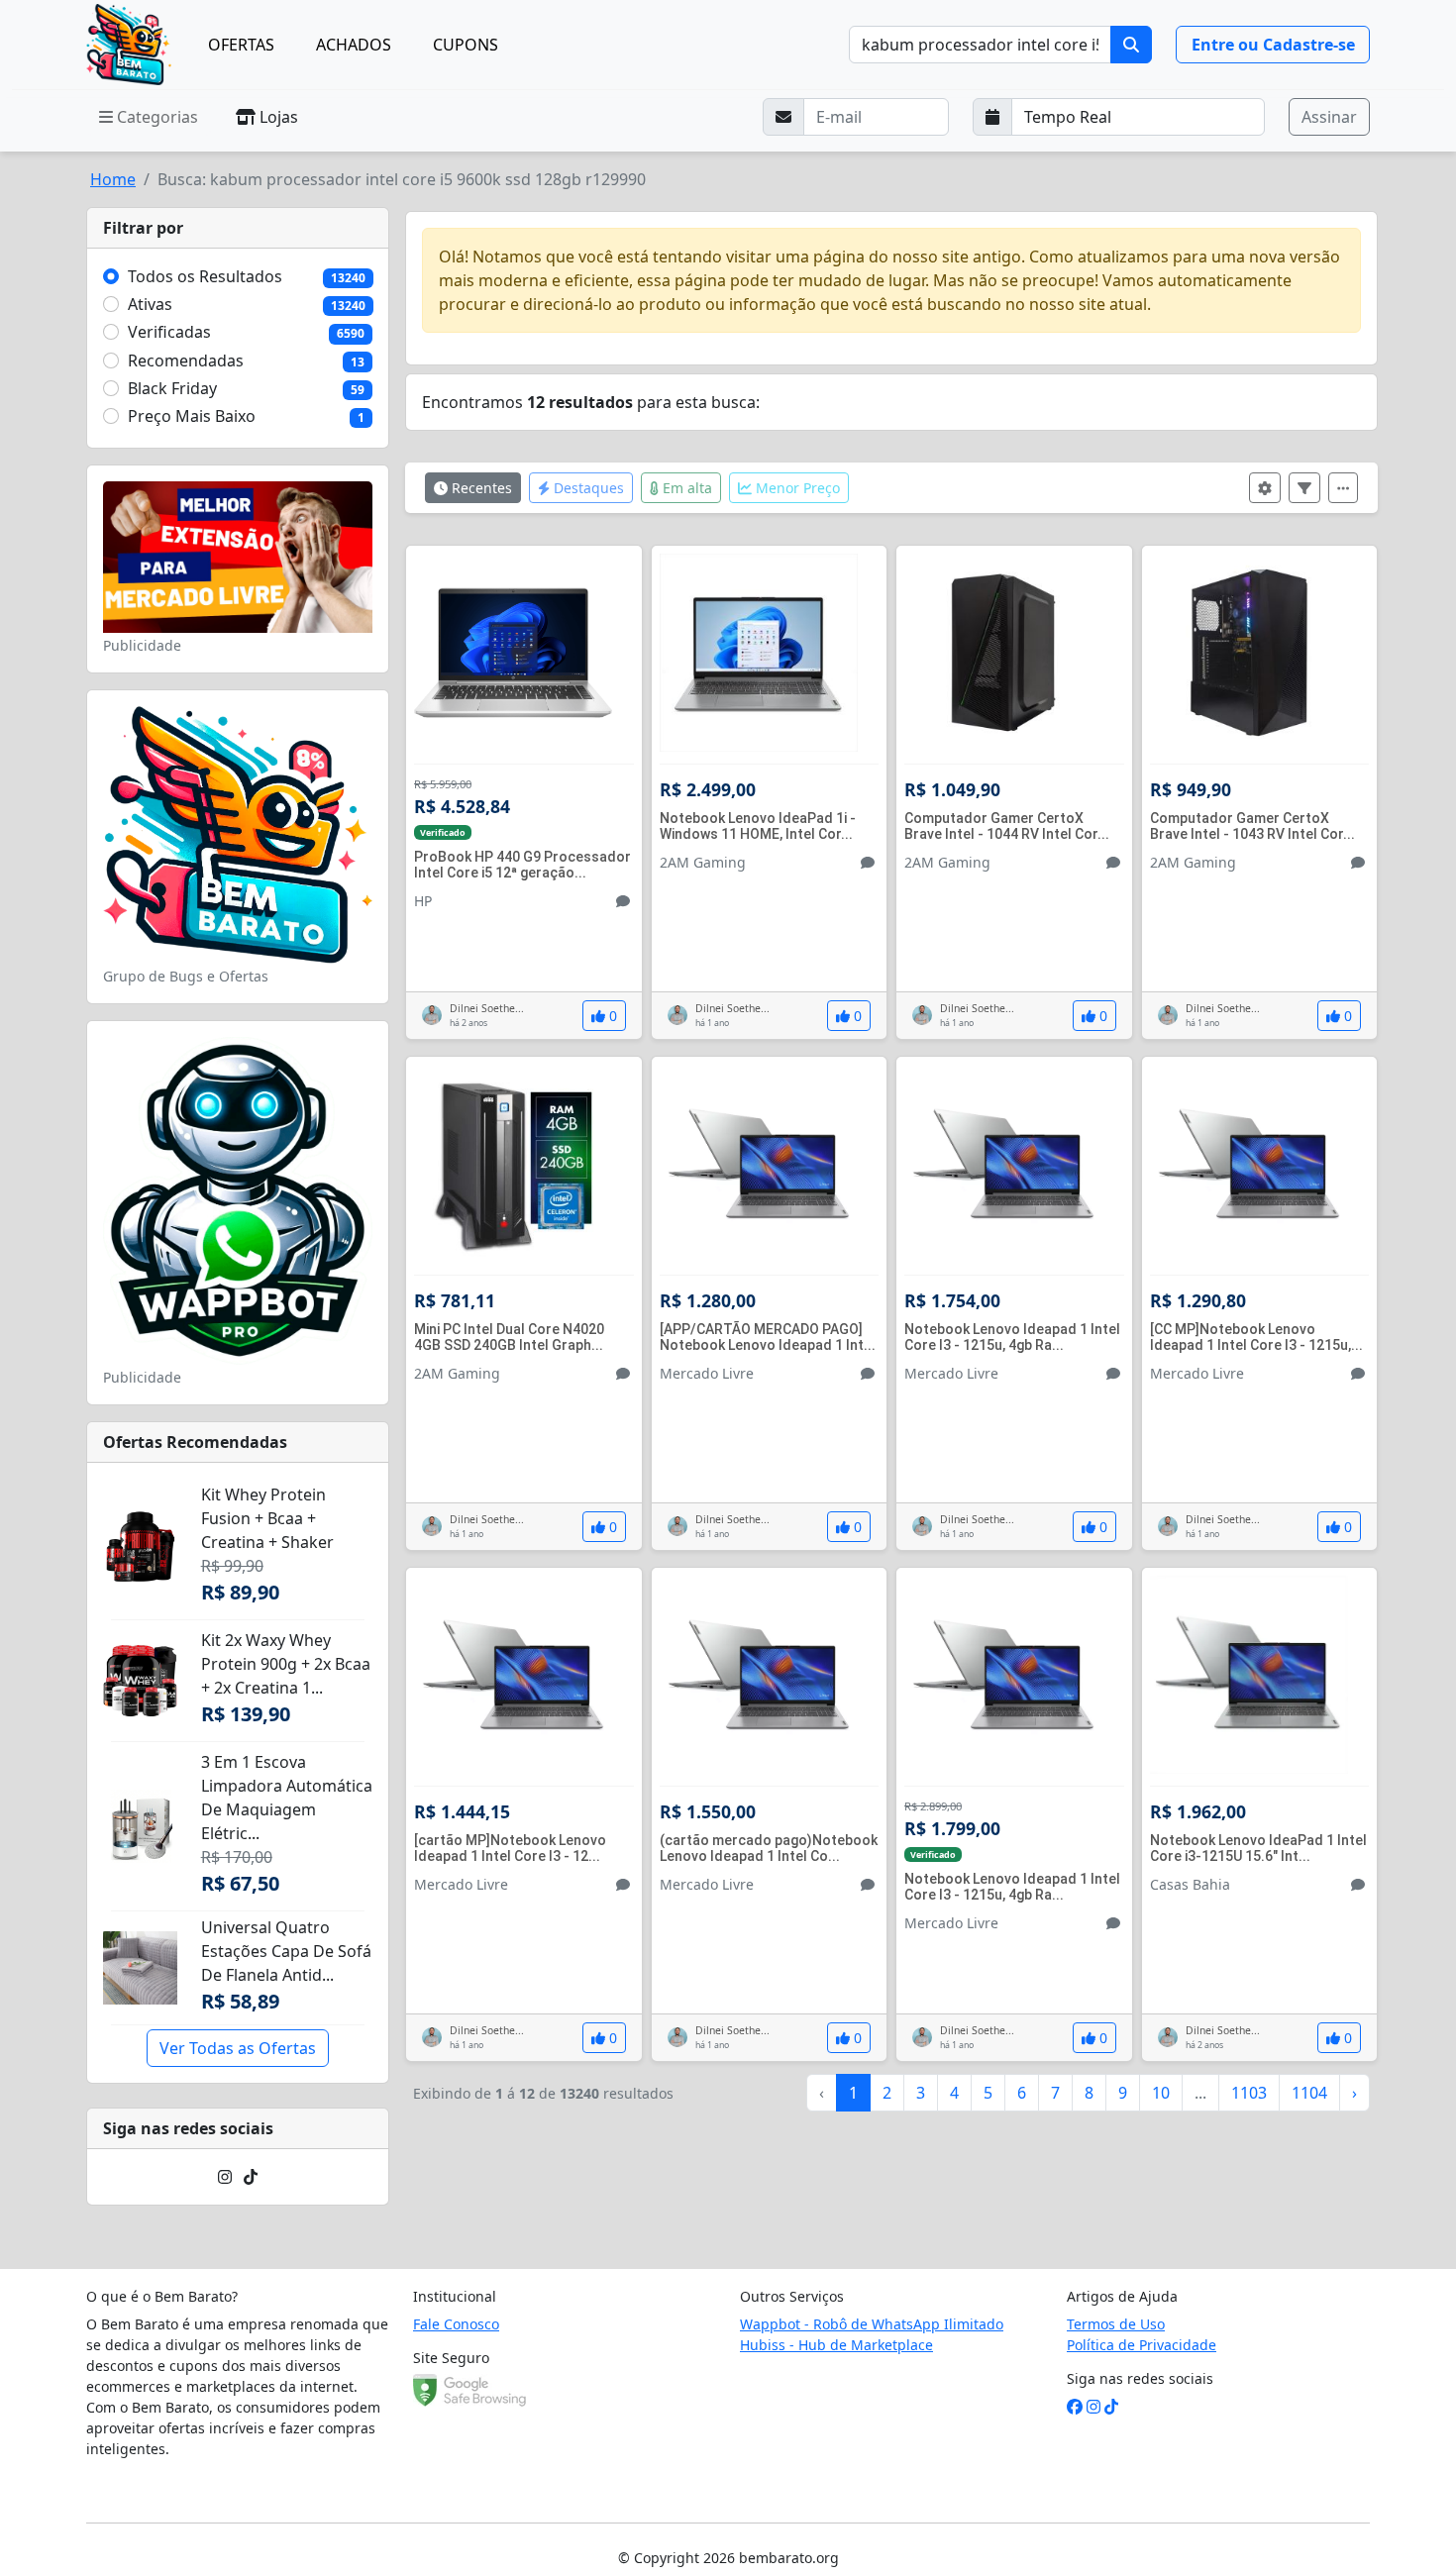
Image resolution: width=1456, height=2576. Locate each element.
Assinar (1329, 117)
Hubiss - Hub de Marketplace (836, 2345)
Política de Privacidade (1142, 2345)
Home (113, 179)
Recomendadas (186, 361)
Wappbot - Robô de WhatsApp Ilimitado (872, 2324)
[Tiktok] (251, 2177)
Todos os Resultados (205, 276)
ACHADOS (354, 45)
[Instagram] (225, 2177)
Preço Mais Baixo (192, 416)
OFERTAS (241, 45)
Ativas (150, 304)
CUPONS (466, 45)
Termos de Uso (1116, 2324)
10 (1161, 2093)
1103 (1249, 2093)
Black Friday (172, 388)
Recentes (480, 488)
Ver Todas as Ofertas (238, 2048)
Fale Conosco (456, 2324)
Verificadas (169, 332)
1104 (1309, 2093)
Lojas (277, 117)
